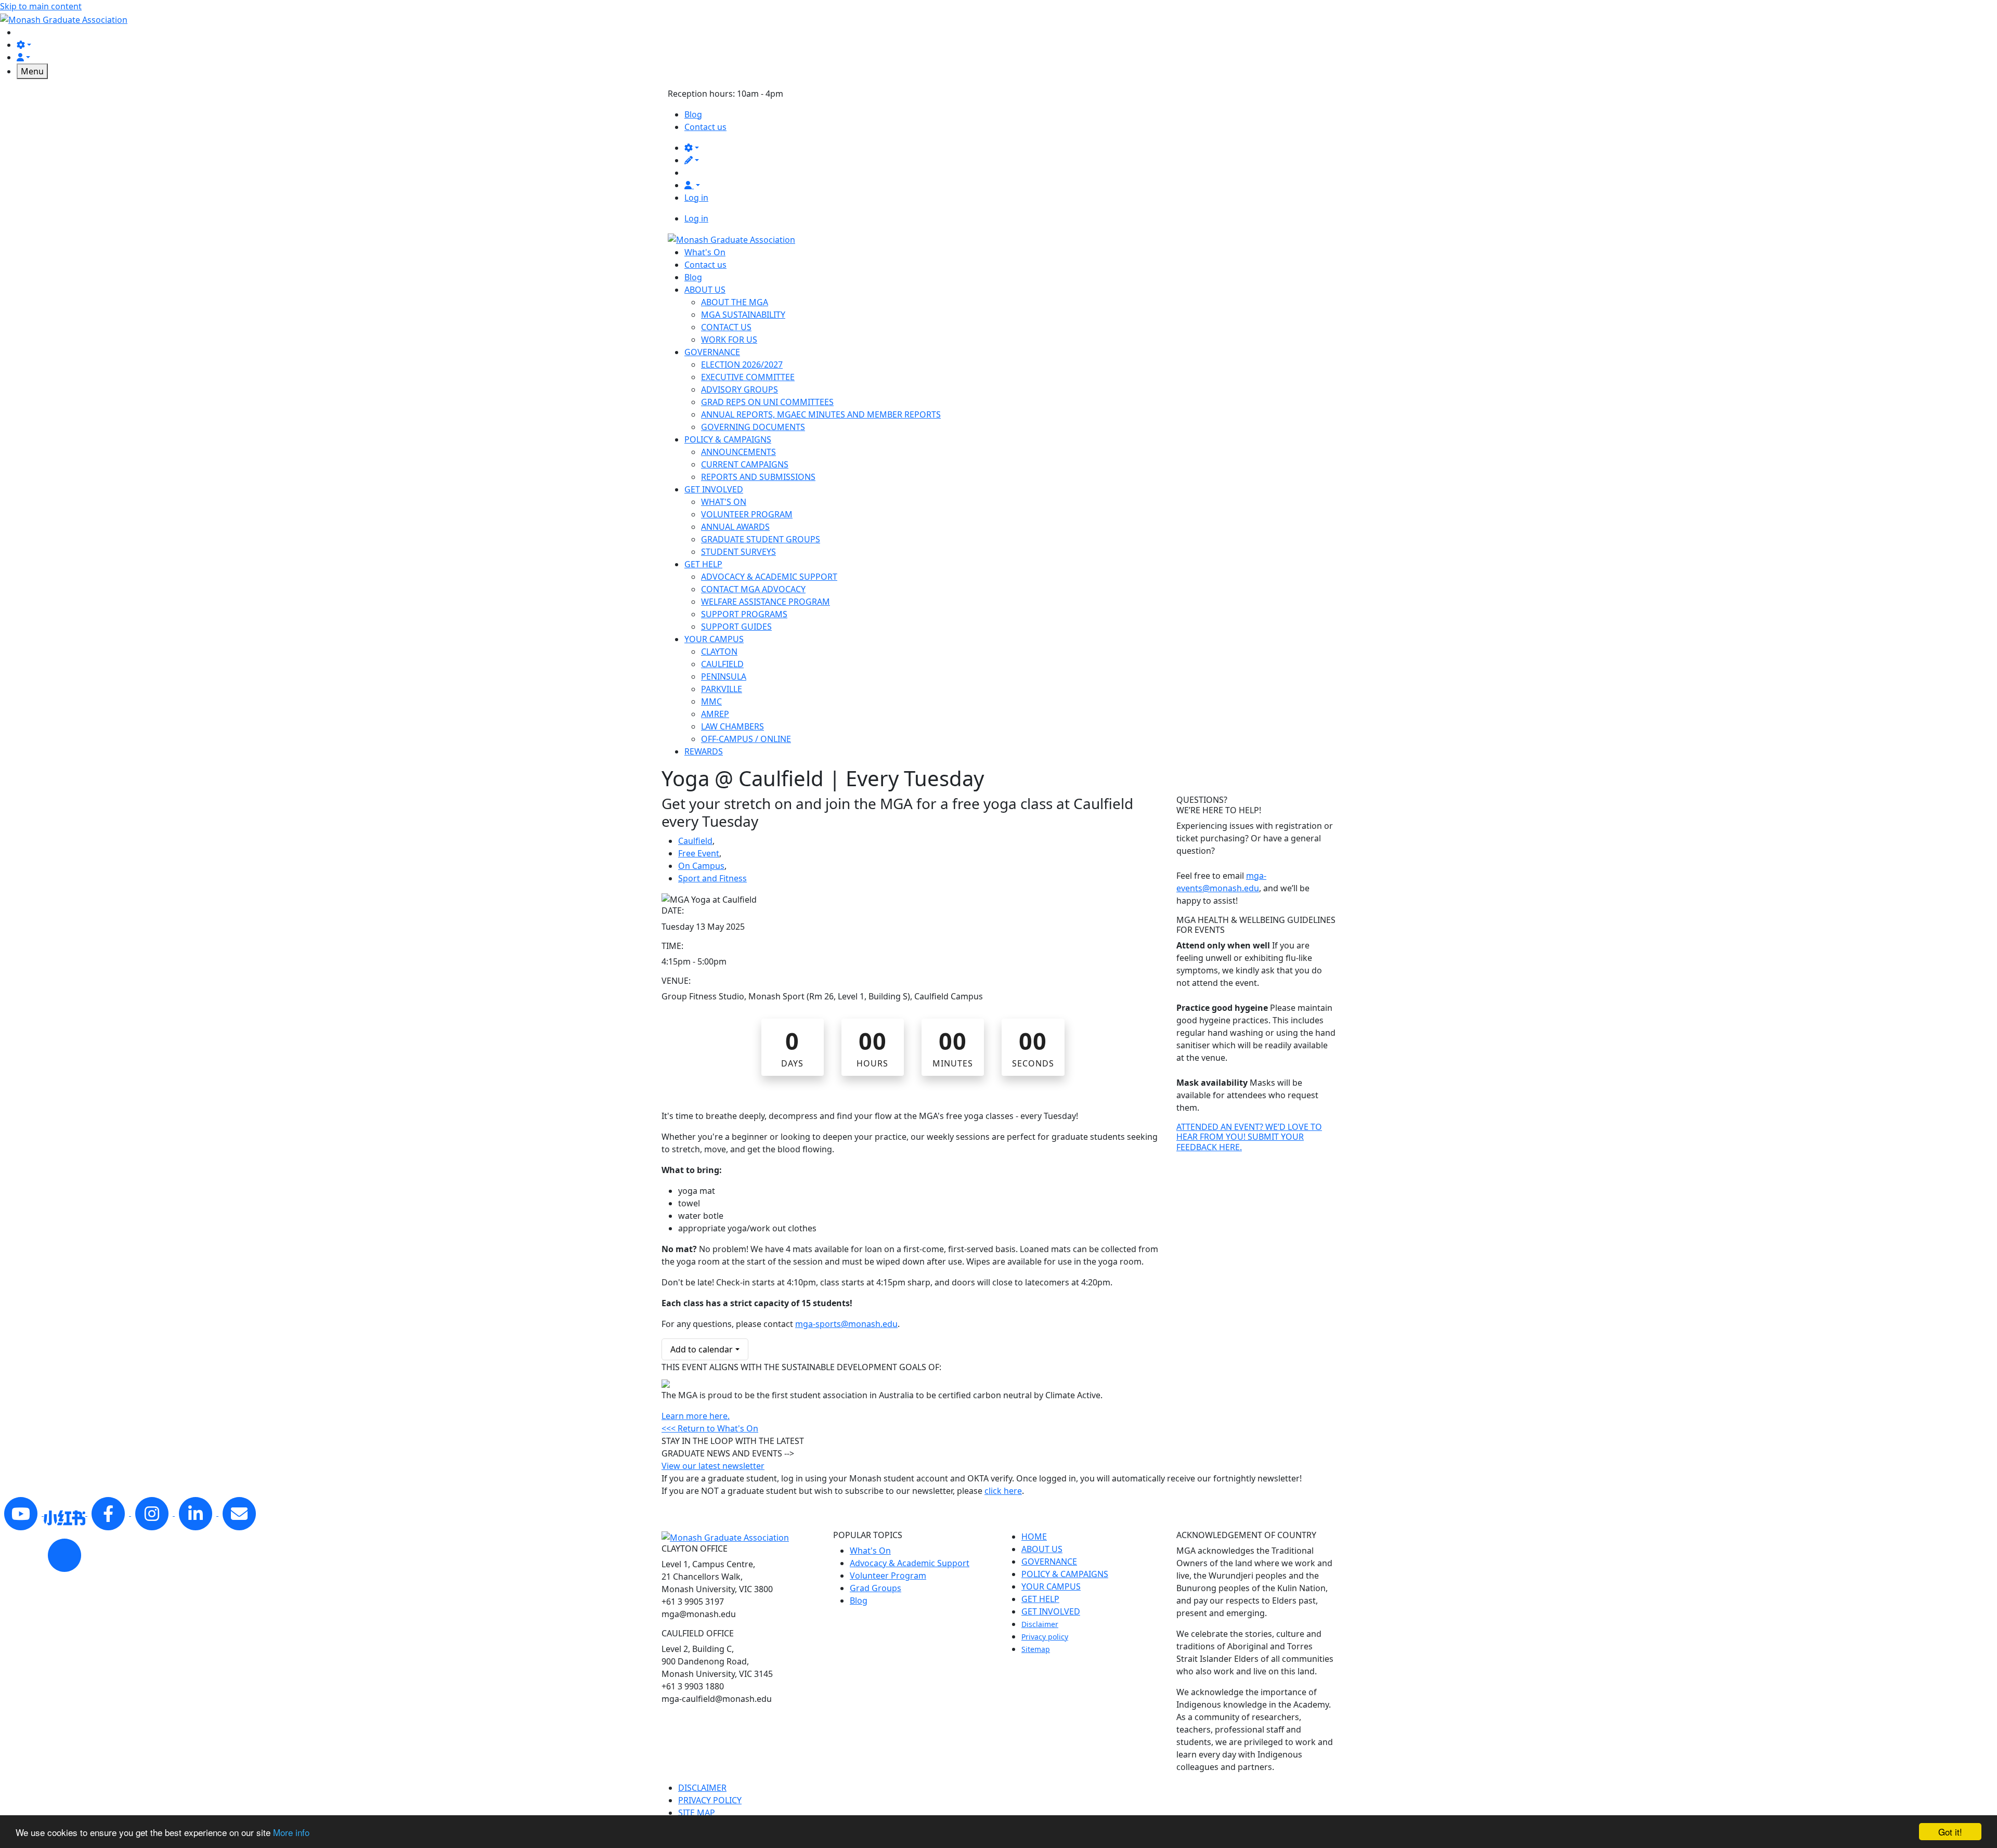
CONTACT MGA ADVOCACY (753, 589)
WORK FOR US (729, 340)
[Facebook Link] (109, 1513)
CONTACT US (726, 327)
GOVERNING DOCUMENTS (753, 427)
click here (1003, 1491)
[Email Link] (239, 1513)
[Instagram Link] (153, 1513)
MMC (711, 701)
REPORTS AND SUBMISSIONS (758, 477)
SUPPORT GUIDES (736, 627)
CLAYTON (719, 652)
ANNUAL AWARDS (735, 527)
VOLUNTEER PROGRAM (747, 514)
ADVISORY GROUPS (740, 389)
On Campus (701, 866)
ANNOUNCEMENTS (738, 452)
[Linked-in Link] (66, 1513)
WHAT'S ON (724, 502)
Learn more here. (696, 1416)
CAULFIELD (722, 664)
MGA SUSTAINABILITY (743, 315)
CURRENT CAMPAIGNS (745, 464)
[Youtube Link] (22, 1513)
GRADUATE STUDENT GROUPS (761, 539)
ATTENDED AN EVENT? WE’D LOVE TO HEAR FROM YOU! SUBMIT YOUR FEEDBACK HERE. (1249, 1137)
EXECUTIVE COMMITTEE (748, 377)
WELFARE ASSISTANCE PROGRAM (766, 602)
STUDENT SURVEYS (738, 552)
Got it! (1950, 1832)
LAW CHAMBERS (732, 726)
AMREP (715, 714)
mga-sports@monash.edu (846, 1324)
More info (291, 1832)
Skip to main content (41, 6)
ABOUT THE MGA (735, 302)
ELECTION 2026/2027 (742, 365)
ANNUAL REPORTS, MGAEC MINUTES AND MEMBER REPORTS (821, 414)
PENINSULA (724, 676)
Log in (696, 198)
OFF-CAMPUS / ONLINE (746, 739)
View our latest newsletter (713, 1466)
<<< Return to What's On (710, 1428)
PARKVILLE (722, 689)
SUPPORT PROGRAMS (744, 614)
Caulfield (695, 841)
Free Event (699, 853)
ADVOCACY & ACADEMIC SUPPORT (769, 577)
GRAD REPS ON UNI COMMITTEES (767, 402)
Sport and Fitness (712, 878)
